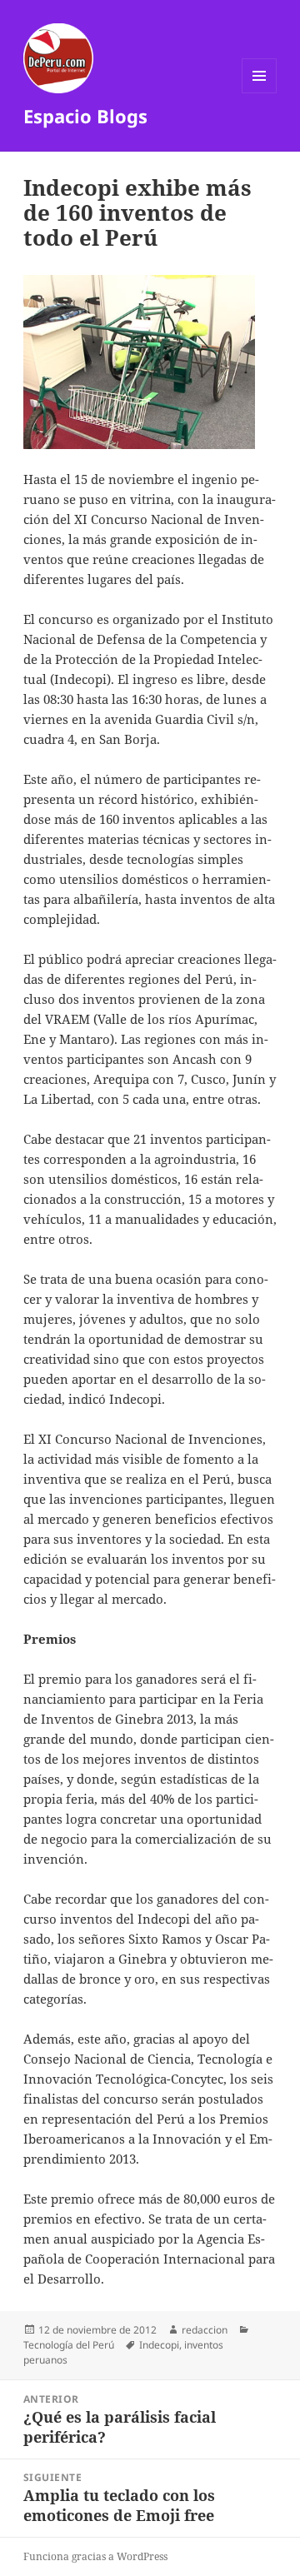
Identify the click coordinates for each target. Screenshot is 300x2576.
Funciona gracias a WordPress (95, 2556)
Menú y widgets (260, 93)
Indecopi (159, 2345)
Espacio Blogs (85, 116)
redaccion (205, 2330)
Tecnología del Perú (69, 2345)
